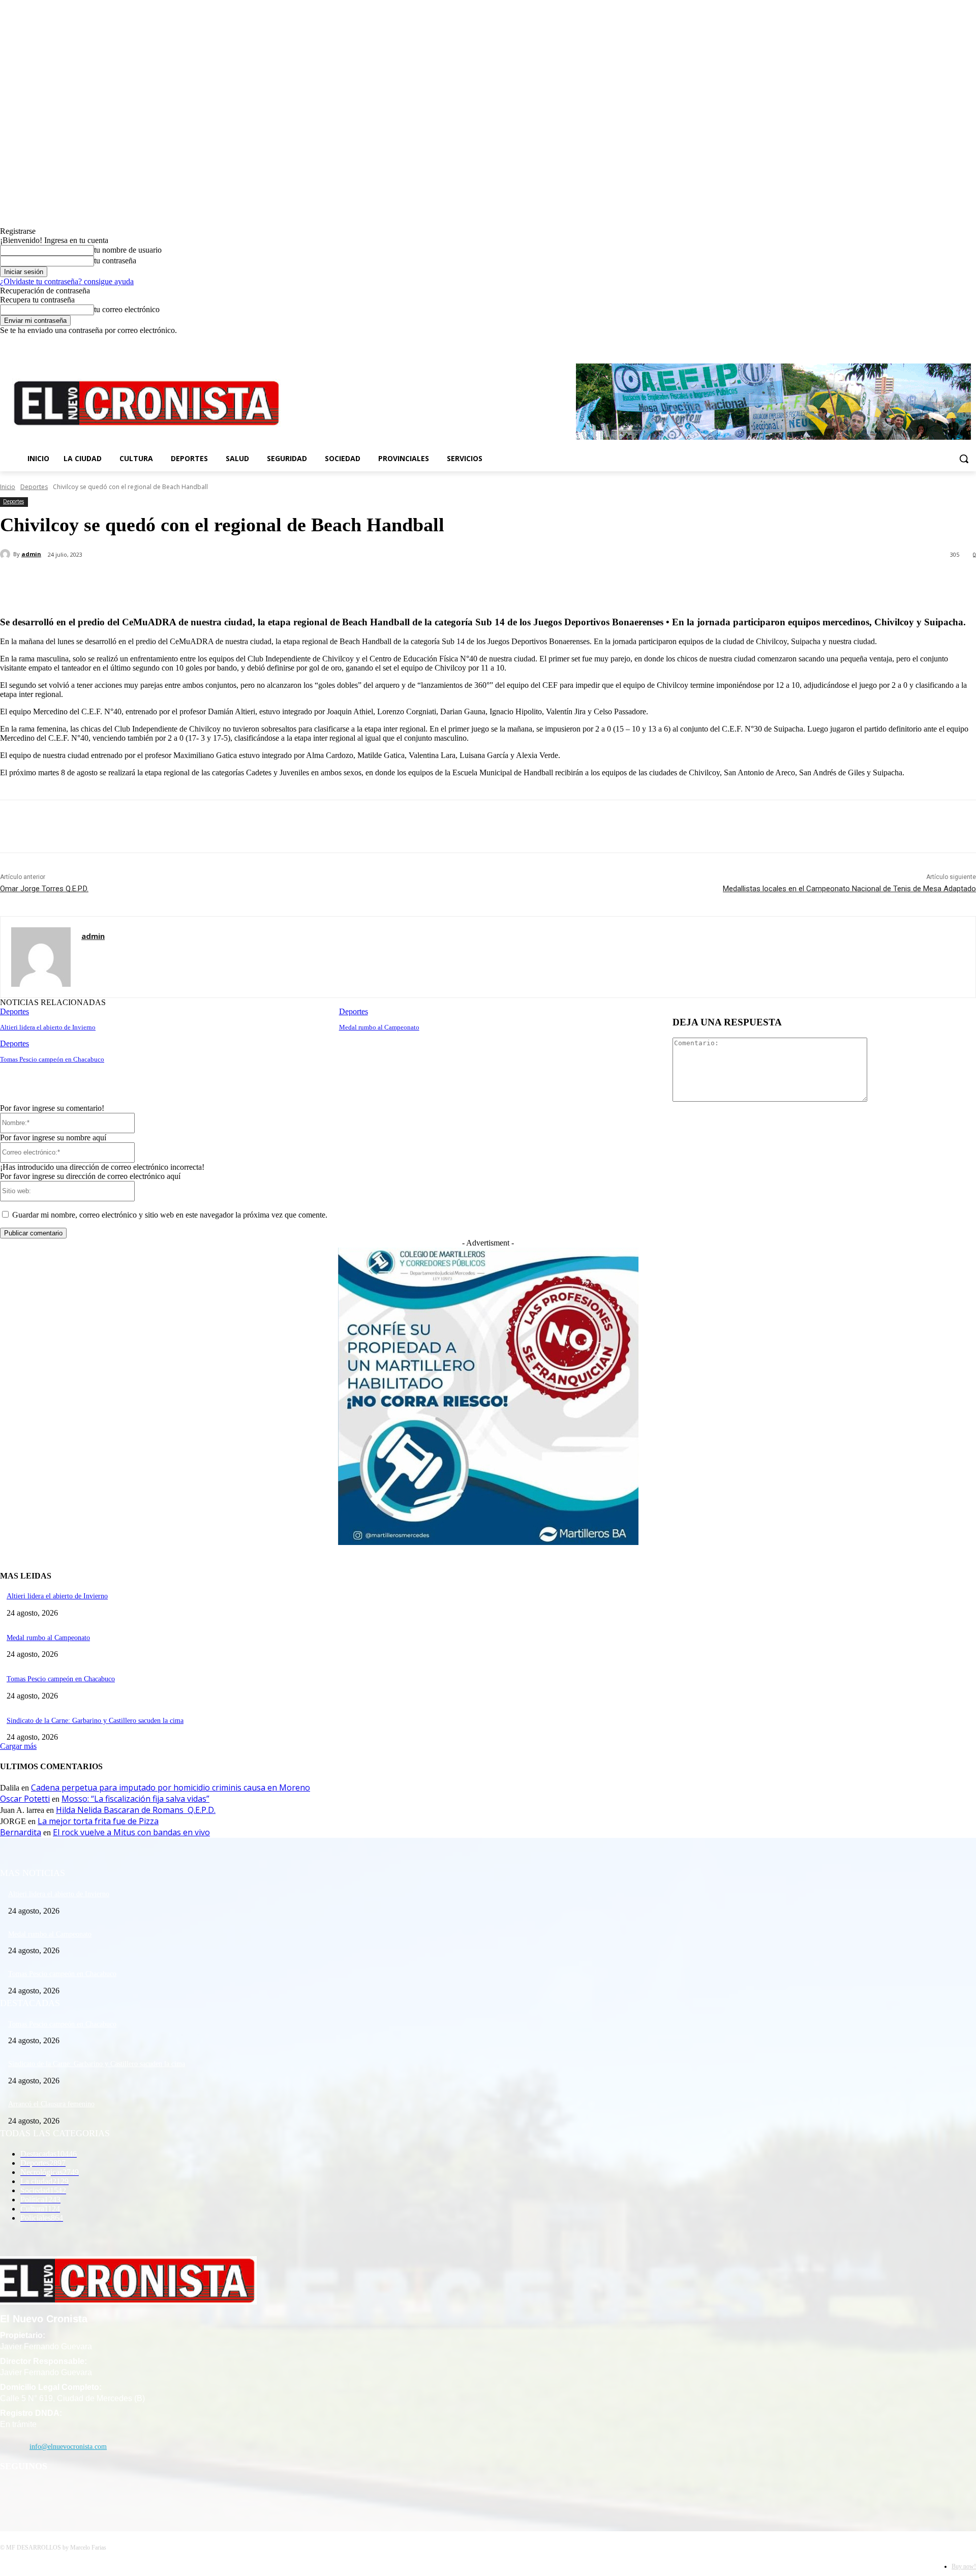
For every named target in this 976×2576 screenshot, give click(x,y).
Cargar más (18, 1746)
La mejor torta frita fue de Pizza (98, 1821)
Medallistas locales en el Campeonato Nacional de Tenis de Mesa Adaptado (849, 889)
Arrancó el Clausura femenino (51, 2104)
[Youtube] (970, 342)
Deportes (34, 487)
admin (31, 554)
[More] (240, 581)
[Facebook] (928, 342)
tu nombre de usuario (128, 250)
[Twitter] (956, 342)
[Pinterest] (166, 581)
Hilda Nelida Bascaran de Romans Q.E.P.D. (136, 1810)
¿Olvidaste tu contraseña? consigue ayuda (67, 281)
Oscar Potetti (25, 1799)
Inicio (8, 487)
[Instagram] (942, 342)
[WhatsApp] (203, 581)
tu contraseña (115, 261)
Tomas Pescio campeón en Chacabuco (52, 1059)
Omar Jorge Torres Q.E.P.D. (44, 889)
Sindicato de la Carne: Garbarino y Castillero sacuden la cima (95, 1721)
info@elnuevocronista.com (68, 2447)
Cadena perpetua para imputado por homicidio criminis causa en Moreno (171, 1787)
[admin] (7, 554)
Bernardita (21, 1832)
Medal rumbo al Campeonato (379, 1027)
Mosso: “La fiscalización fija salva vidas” (135, 1799)
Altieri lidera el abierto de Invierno (48, 1027)
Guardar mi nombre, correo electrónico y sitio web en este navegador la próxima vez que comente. (170, 1215)
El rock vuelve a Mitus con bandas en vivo (131, 1832)
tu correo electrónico (127, 309)
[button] (964, 459)
